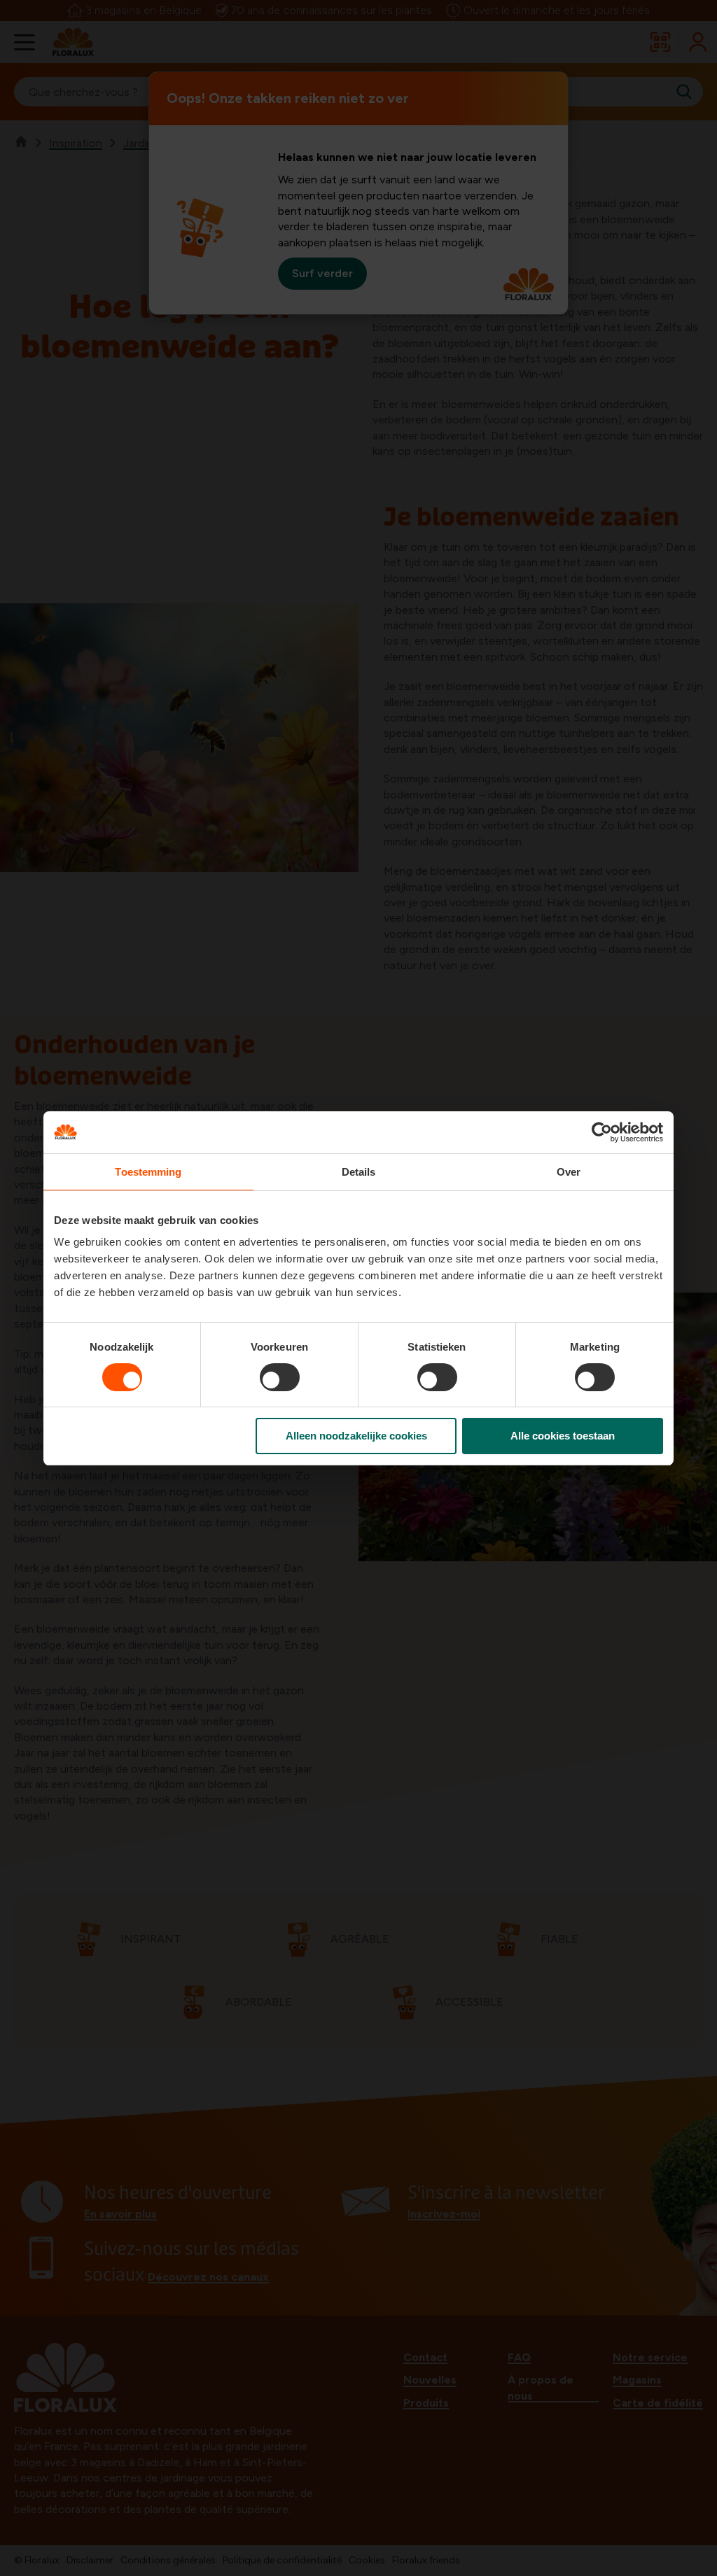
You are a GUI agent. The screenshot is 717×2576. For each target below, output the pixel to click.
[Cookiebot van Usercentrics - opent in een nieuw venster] (602, 1132)
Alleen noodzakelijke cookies (356, 1436)
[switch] (280, 1377)
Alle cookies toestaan (563, 1436)
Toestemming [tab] (148, 1172)
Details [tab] (359, 1172)
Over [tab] (569, 1172)
